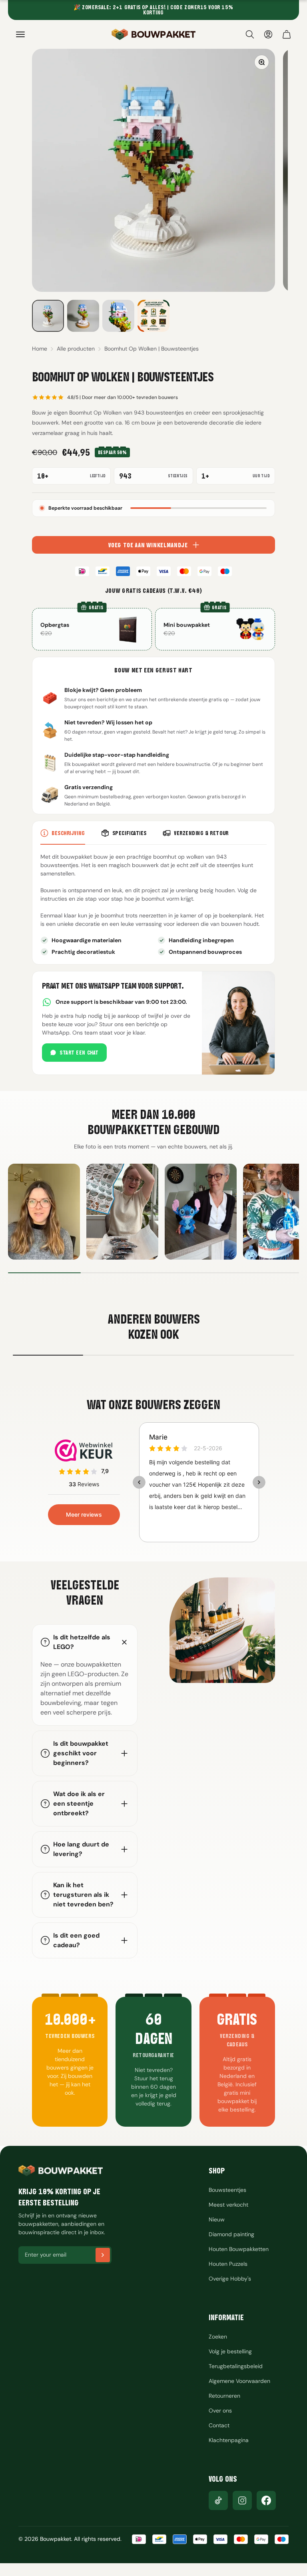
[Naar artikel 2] (83, 316)
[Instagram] (242, 2500)
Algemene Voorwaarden (239, 2381)
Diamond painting (231, 2234)
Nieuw (217, 2219)
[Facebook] (266, 2500)
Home (40, 349)
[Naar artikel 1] (48, 316)
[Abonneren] (103, 2255)
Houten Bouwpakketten (239, 2249)
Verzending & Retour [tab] (201, 833)
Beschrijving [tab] (68, 833)
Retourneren (224, 2396)
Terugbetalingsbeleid (236, 2366)
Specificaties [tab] (130, 833)
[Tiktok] (218, 2500)
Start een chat (79, 1053)
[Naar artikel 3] (118, 316)
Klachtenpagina (229, 2440)
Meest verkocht (228, 2205)
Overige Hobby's (230, 2279)
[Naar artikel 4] (153, 316)
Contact (219, 2425)
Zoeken (218, 2337)
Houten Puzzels (228, 2264)
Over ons (220, 2411)
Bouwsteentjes (227, 2190)
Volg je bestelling (230, 2351)
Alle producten (76, 349)
